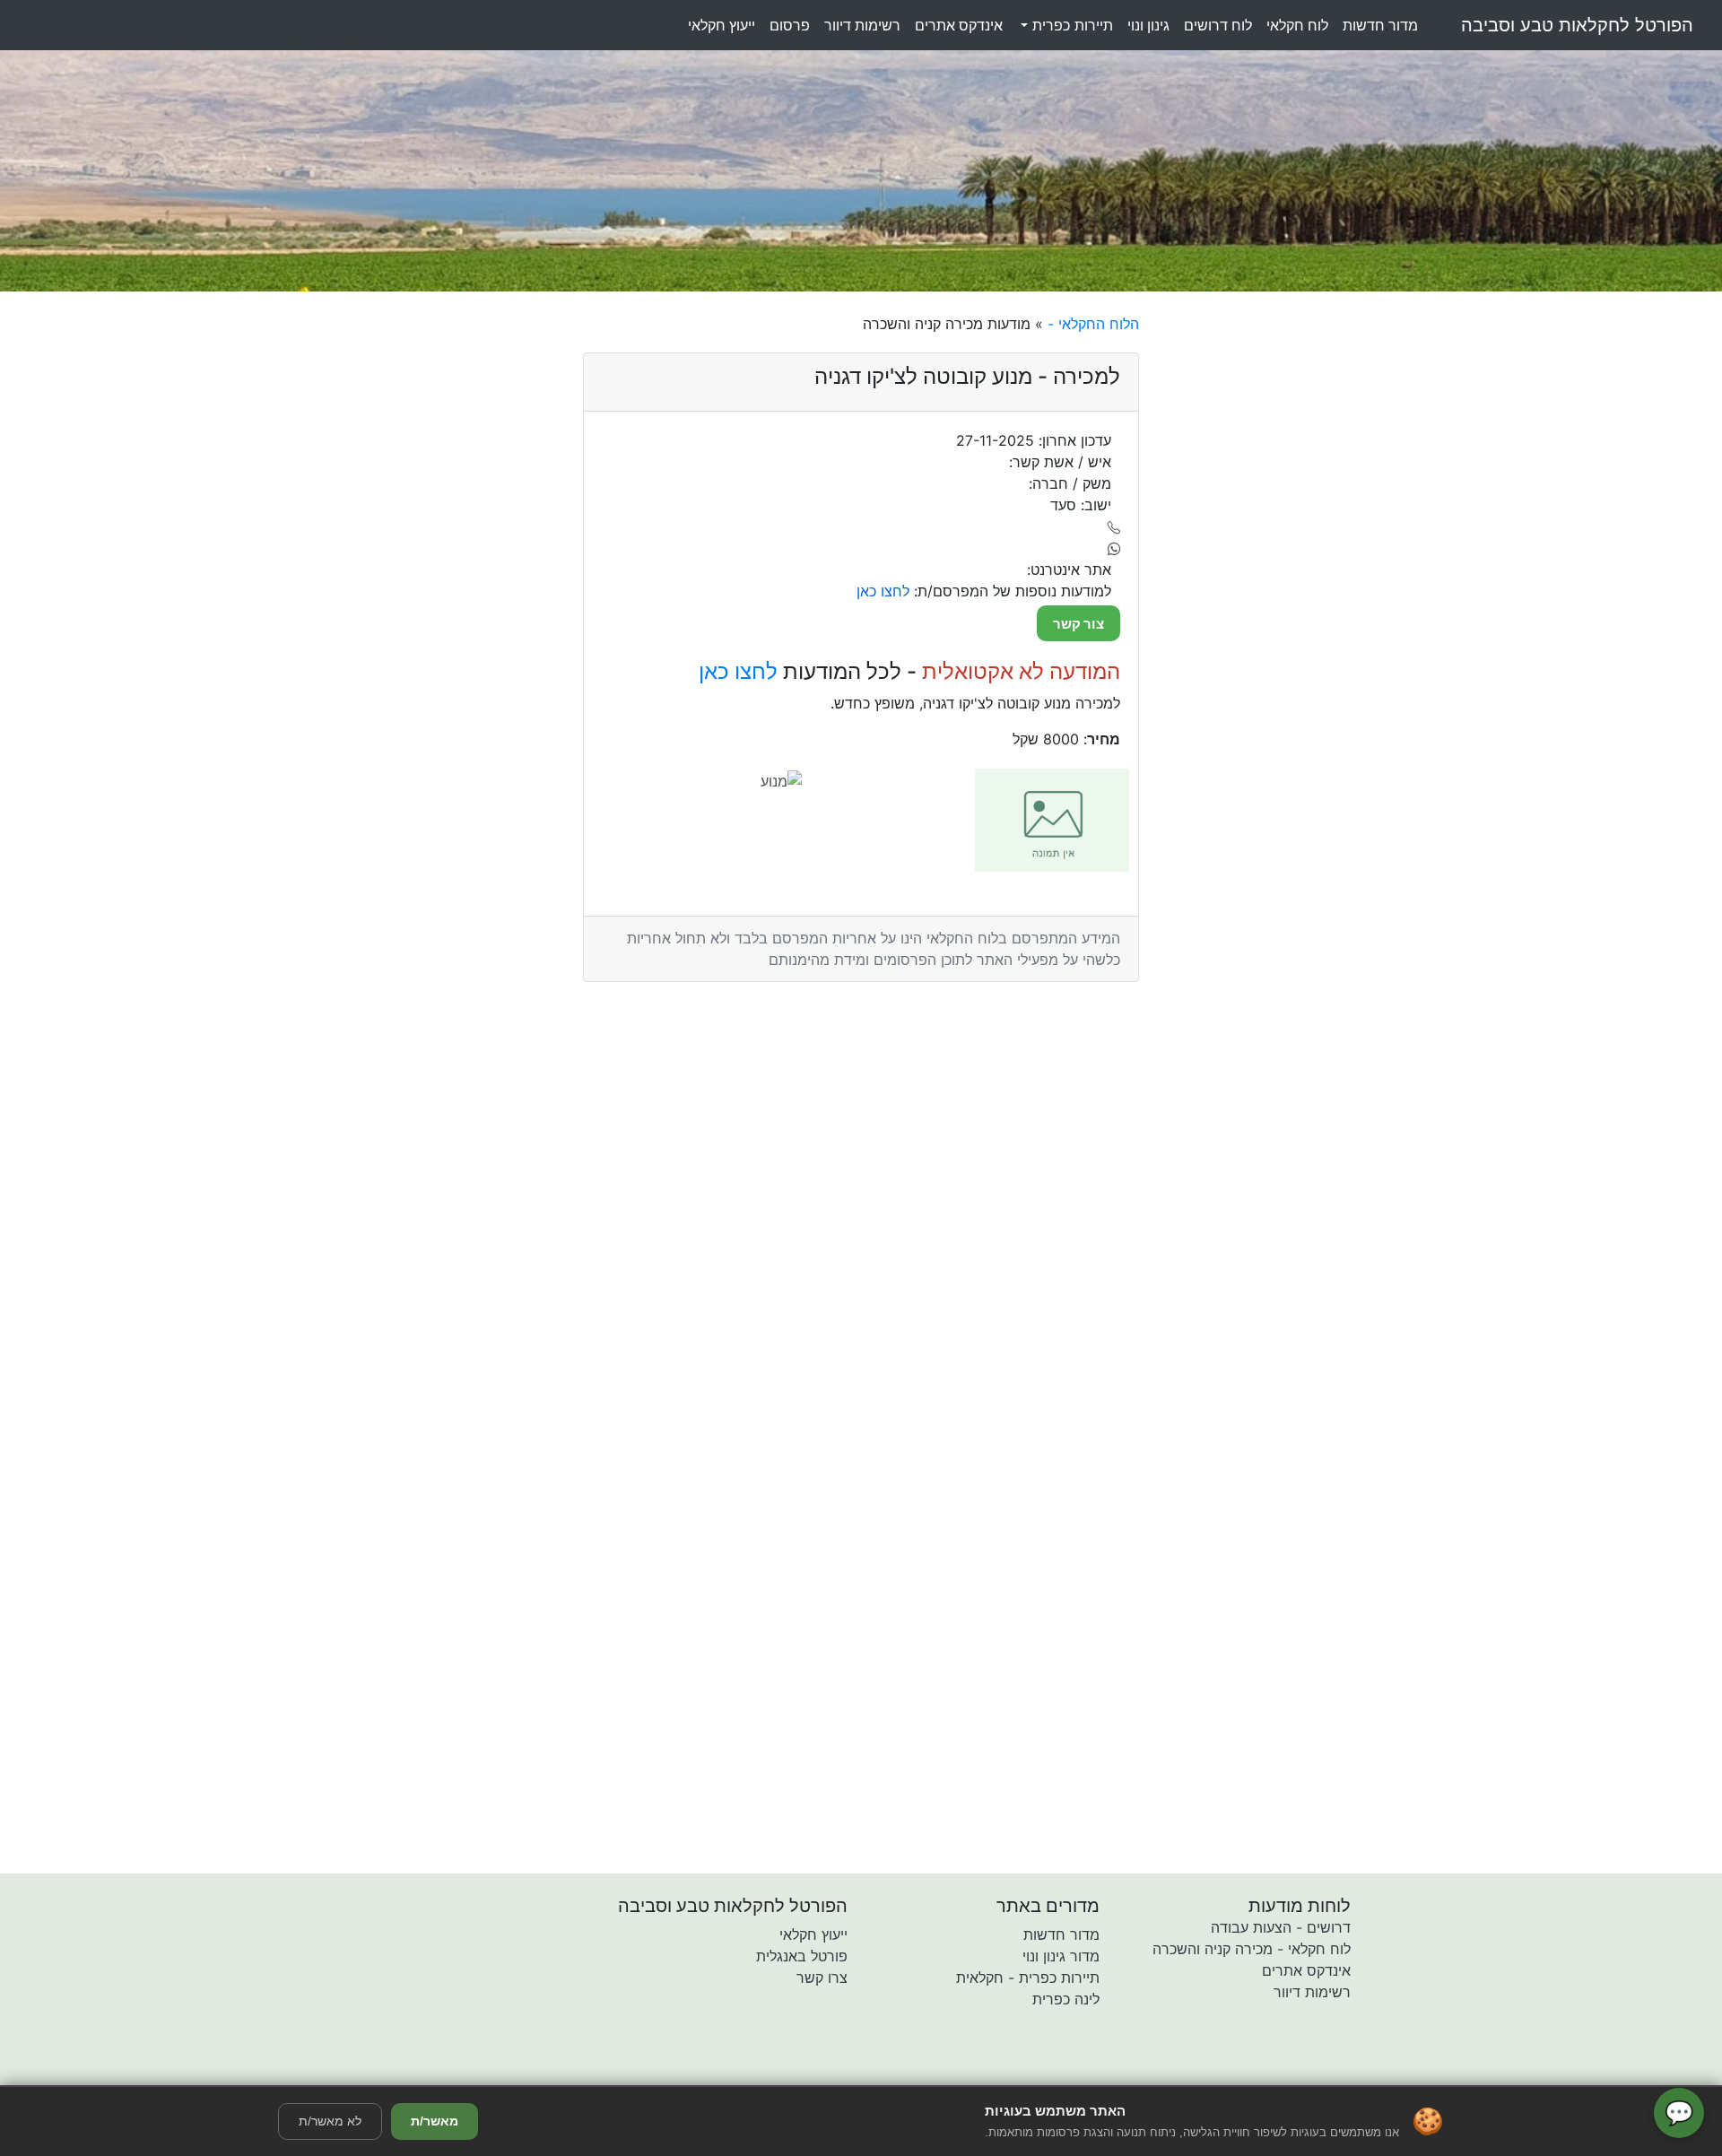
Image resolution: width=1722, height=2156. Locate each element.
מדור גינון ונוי (1061, 1956)
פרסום (790, 25)
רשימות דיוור (1312, 1992)
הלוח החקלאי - (1091, 324)
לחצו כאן (738, 671)
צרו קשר (822, 1978)
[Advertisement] (1298, 582)
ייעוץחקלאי (722, 25)
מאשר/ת (435, 2121)
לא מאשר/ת (330, 2121)
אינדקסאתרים (959, 25)
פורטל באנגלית (802, 1956)
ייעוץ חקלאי (813, 1934)
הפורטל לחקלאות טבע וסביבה (1577, 25)
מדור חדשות (1061, 1934)
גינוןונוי (1148, 25)
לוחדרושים (1218, 25)
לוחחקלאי (1297, 25)
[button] (756, 2073)
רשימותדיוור (862, 25)
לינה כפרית (1066, 1999)
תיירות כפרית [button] (1070, 25)
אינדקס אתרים (1306, 1970)
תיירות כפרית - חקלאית (1028, 1978)
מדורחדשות (1380, 25)
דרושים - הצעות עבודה (1281, 1927)
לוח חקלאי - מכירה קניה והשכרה (1252, 1949)
